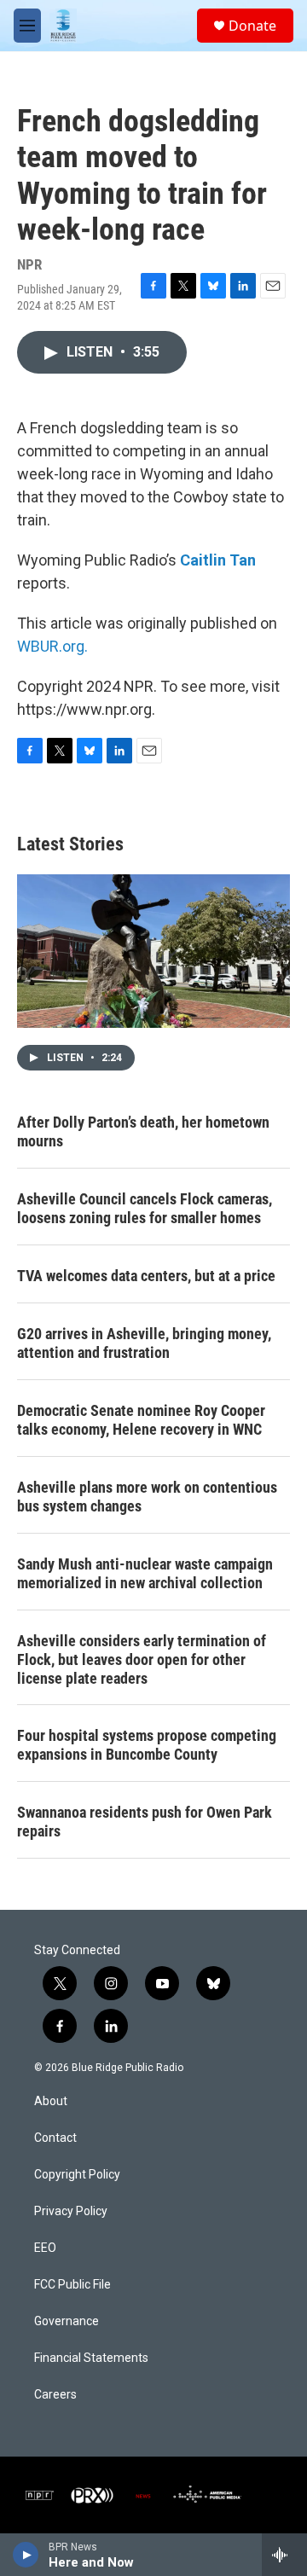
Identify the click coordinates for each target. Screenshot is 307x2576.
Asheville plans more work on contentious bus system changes (147, 1497)
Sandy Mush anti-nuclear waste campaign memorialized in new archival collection (145, 1573)
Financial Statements (91, 2358)
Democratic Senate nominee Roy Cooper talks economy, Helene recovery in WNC (141, 1420)
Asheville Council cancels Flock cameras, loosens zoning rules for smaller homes (145, 1208)
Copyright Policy (77, 2175)
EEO (45, 2248)
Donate (252, 26)
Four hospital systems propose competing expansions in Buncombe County (147, 1745)
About (51, 2101)
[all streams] (284, 2555)
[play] (26, 2555)
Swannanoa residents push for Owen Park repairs (145, 1822)
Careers (55, 2395)
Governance (67, 2321)
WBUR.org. (52, 646)
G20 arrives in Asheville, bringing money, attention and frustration (144, 1343)
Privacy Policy (71, 2211)
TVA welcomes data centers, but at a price (146, 1276)
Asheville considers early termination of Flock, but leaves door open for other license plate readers (142, 1659)
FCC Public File (72, 2285)
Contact (55, 2138)
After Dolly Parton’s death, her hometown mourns (143, 1131)
